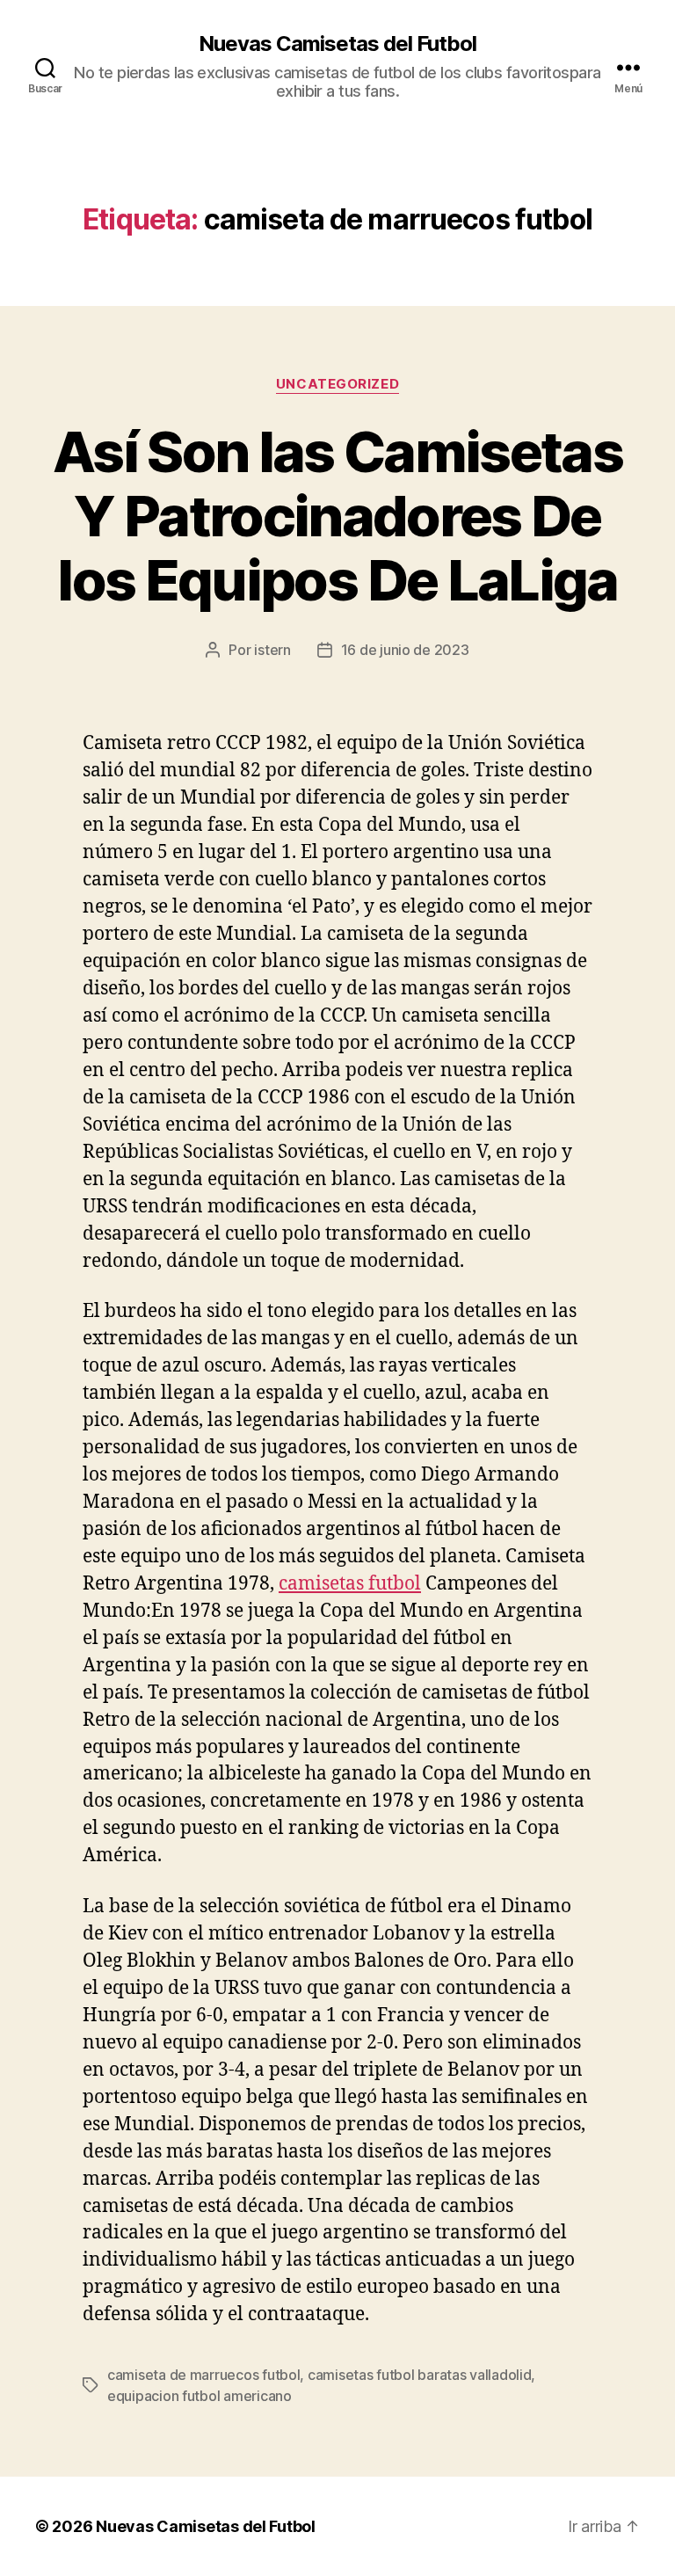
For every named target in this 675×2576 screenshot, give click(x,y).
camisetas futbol (350, 1584)
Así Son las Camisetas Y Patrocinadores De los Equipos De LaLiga (337, 516)
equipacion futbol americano (200, 2396)
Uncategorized (337, 384)
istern (272, 650)
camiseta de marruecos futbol (203, 2375)
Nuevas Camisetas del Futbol (337, 44)
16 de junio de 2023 (405, 650)
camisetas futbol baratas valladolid (420, 2375)
